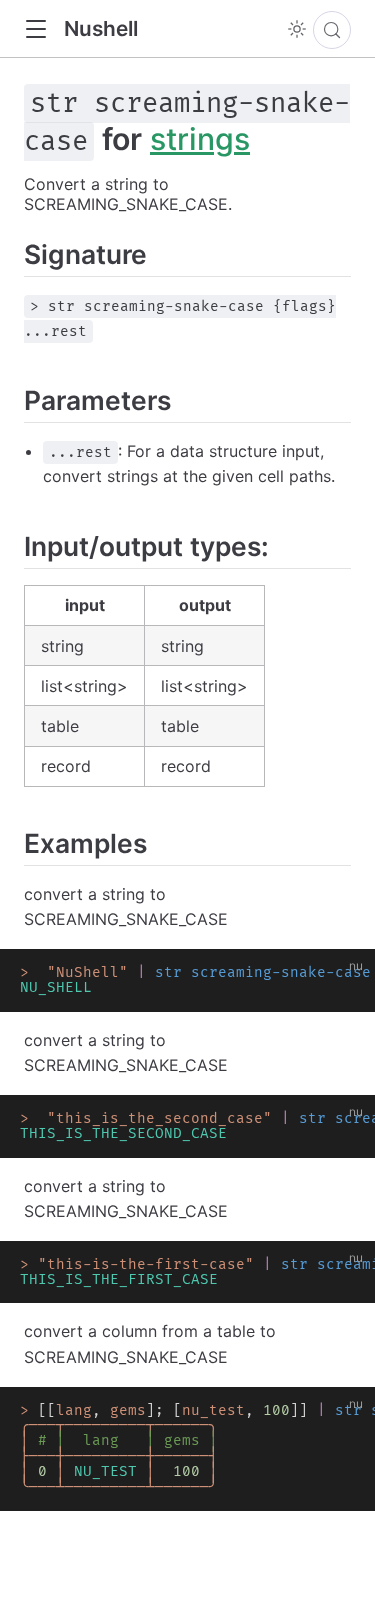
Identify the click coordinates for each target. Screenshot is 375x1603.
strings (200, 139)
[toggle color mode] (297, 29)
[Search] (332, 30)
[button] (35, 29)
